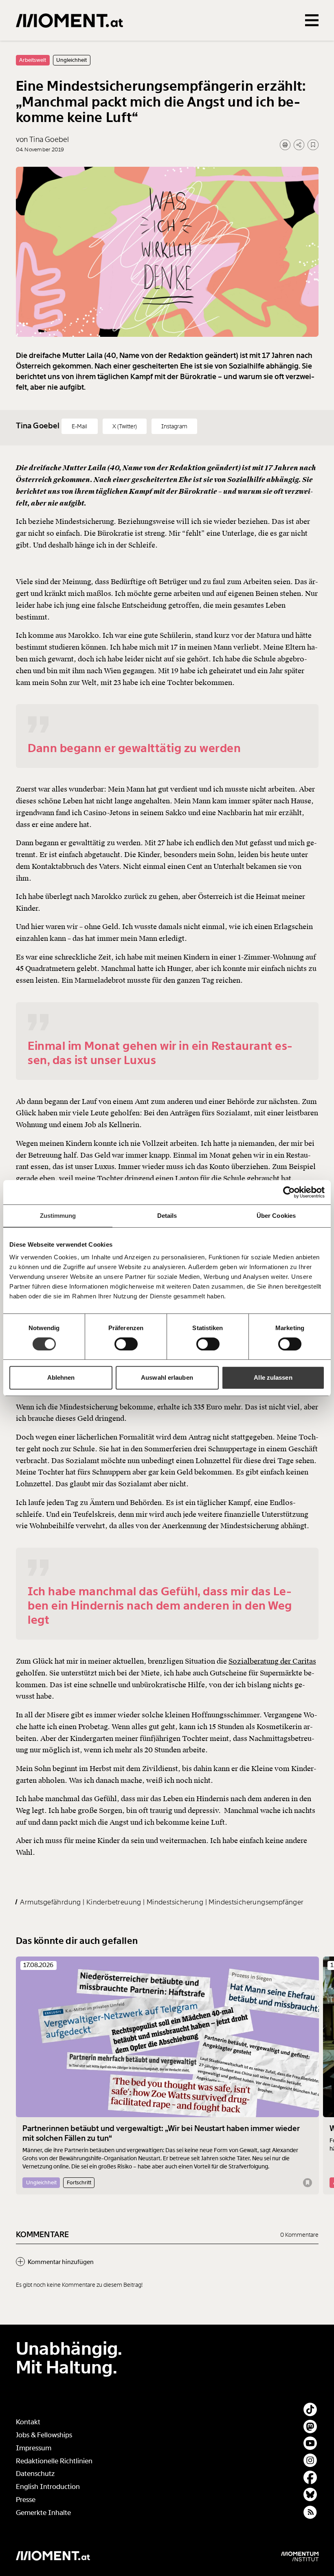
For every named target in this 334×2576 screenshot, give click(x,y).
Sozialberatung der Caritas (272, 1661)
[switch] (126, 1344)
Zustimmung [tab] (58, 1216)
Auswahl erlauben (167, 1377)
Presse (26, 2500)
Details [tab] (167, 1216)
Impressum (34, 2448)
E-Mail (79, 426)
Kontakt (28, 2422)
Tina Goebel (39, 426)
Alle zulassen (273, 1377)
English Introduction (48, 2487)
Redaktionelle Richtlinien (54, 2461)
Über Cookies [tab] (276, 1216)
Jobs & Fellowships (44, 2435)
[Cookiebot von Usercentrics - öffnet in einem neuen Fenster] (289, 1192)
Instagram (174, 426)
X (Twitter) (125, 426)
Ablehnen (61, 1377)
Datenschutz (35, 2474)
